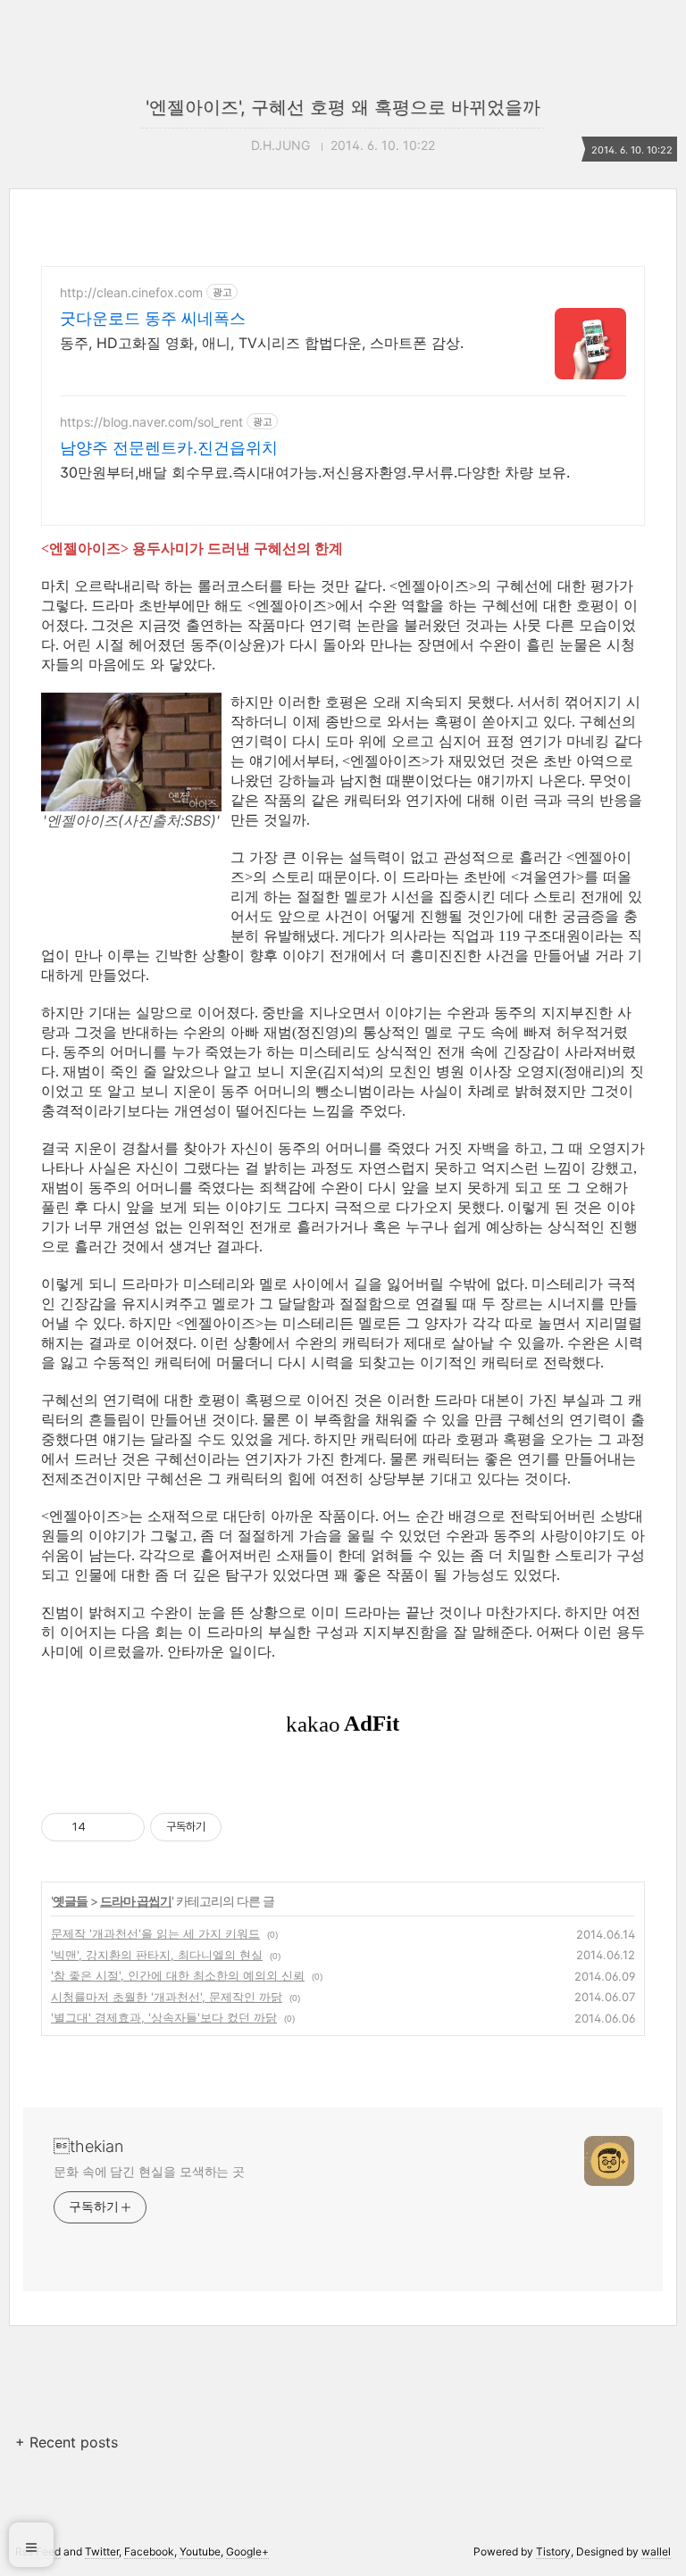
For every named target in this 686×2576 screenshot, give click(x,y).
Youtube (200, 2551)
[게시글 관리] (125, 1827)
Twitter (102, 2551)
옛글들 (70, 1901)
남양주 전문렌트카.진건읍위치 (169, 448)
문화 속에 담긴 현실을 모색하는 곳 (149, 2171)
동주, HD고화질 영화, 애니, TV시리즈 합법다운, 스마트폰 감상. (262, 343)
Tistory (553, 2551)
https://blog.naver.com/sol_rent (151, 422)
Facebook (149, 2551)
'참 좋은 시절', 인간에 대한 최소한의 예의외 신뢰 (178, 1975)
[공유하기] (102, 1827)
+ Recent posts (67, 2442)
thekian (88, 2146)
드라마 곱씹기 (136, 1901)
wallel (656, 2551)
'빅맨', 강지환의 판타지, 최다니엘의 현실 (157, 1955)
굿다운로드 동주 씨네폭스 (153, 318)
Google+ (247, 2551)
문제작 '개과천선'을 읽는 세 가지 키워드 (155, 1933)
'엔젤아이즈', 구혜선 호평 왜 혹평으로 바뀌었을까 (343, 107)
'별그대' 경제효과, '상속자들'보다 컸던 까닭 (164, 2017)
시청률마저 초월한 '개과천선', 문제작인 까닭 (167, 1997)
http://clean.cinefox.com (131, 292)
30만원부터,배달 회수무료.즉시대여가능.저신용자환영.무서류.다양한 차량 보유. (315, 472)
